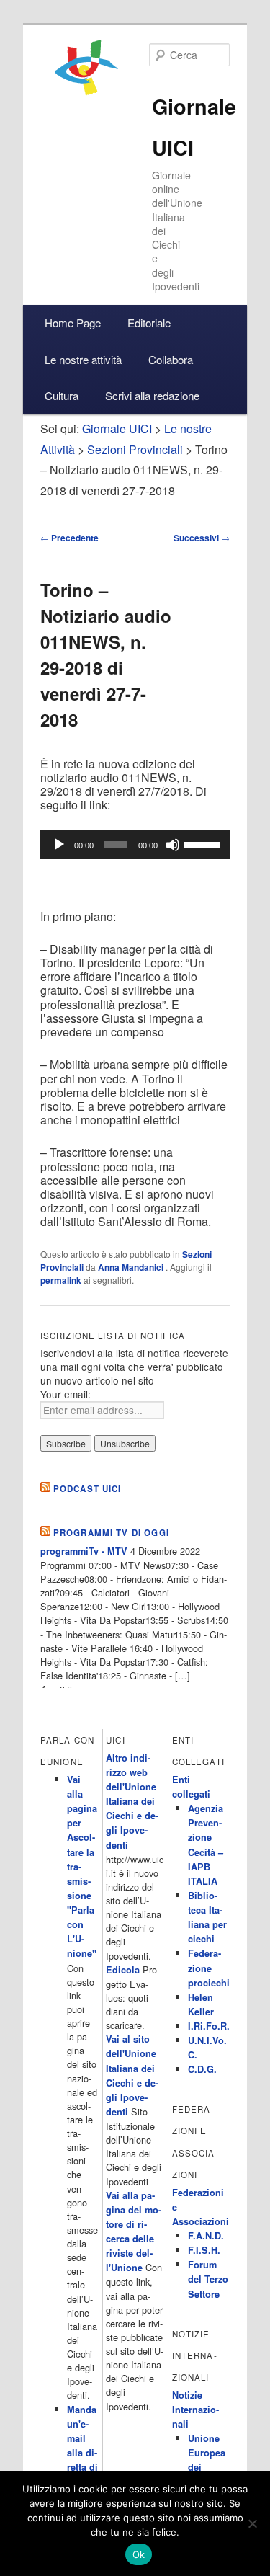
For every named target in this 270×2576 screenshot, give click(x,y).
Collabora (171, 359)
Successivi (202, 538)
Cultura (62, 395)
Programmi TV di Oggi (111, 1533)
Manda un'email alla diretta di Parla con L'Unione (82, 2468)
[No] (252, 2523)
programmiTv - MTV (84, 1551)
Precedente (69, 538)
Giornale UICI (117, 428)
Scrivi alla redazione (152, 395)
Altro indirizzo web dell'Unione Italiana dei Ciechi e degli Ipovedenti (132, 1802)
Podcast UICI (87, 1489)
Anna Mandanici (132, 1267)
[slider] (203, 843)
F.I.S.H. (204, 2250)
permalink (61, 1280)
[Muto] (173, 845)
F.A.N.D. (206, 2236)
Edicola (123, 1970)
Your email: (66, 1394)
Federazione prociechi (209, 1968)
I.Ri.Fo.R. (209, 2026)
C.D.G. (202, 2069)
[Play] (59, 845)
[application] (135, 845)
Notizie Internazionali (195, 2410)
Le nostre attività (83, 359)
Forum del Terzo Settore (208, 2279)
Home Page (73, 323)
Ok (139, 2554)
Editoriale (149, 323)
